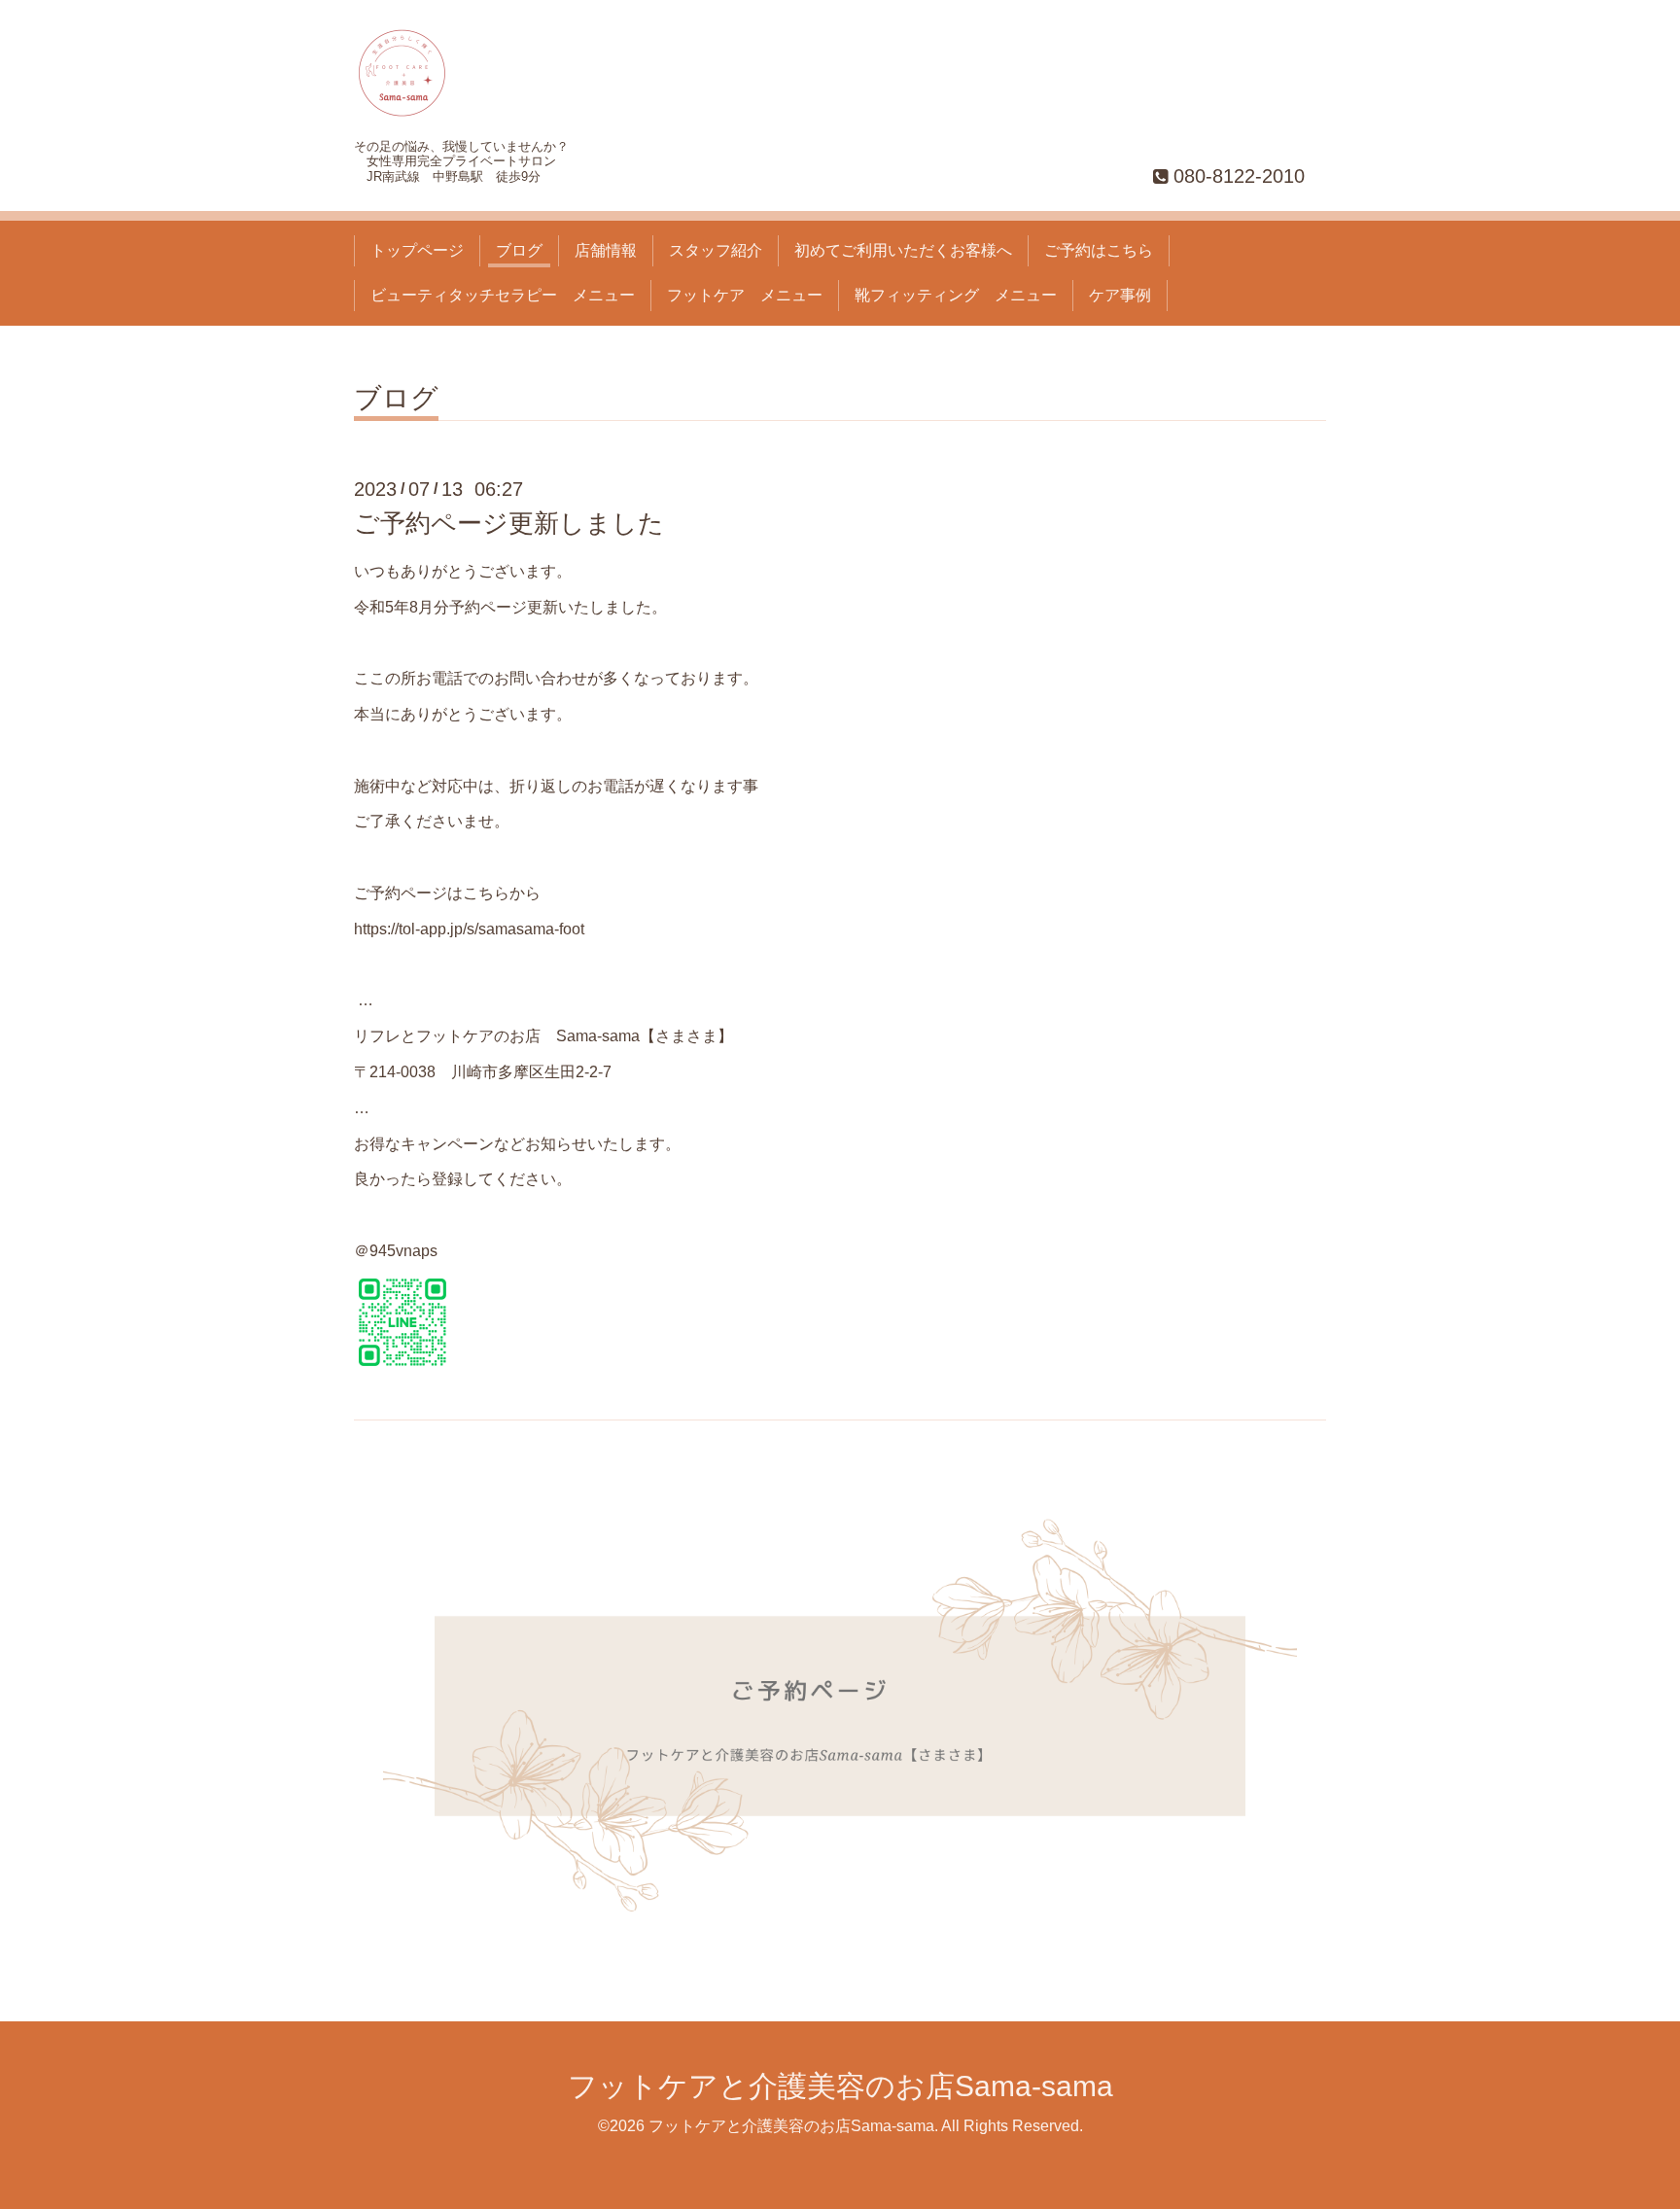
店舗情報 (606, 250)
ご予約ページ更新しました (509, 523)
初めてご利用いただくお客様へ (903, 250)
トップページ (417, 250)
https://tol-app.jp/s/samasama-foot (469, 929)
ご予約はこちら (1099, 250)
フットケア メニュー (745, 295)
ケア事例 (1120, 295)
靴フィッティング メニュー (956, 295)
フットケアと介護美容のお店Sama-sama (840, 2086)
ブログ (519, 250)
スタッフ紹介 (716, 250)
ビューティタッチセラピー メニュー (503, 295)
